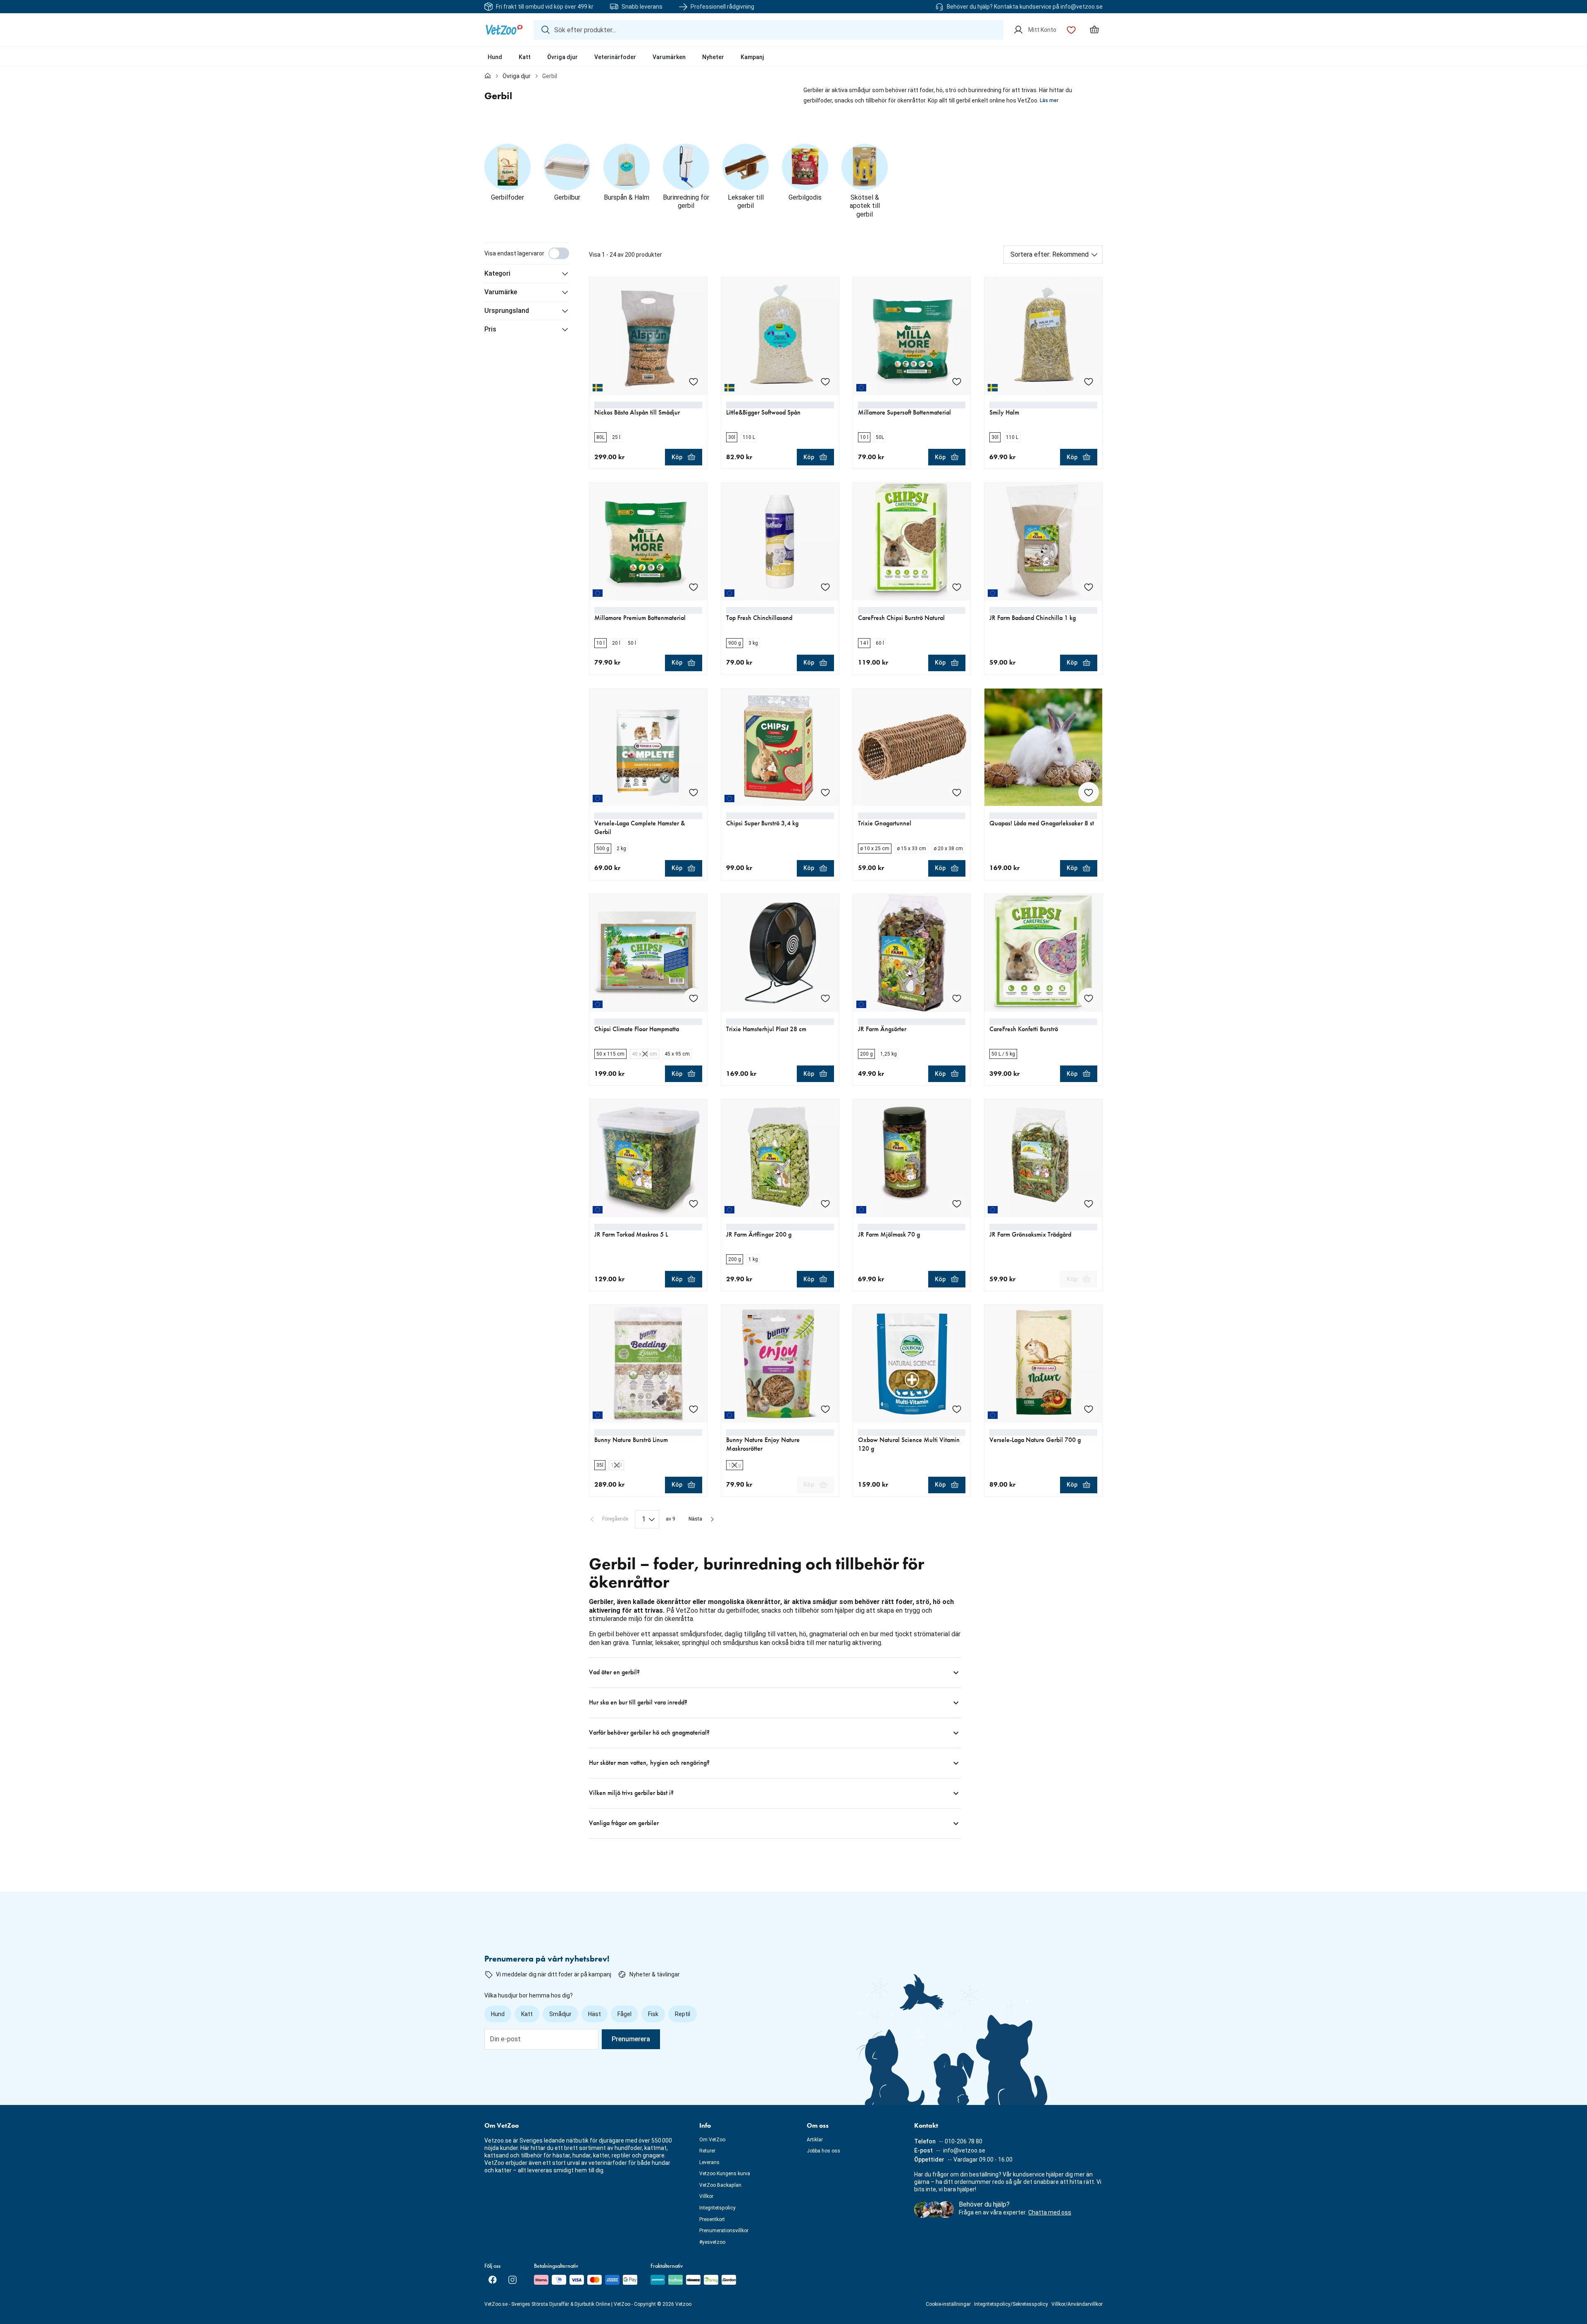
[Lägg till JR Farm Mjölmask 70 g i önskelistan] (957, 1204)
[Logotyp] (504, 30)
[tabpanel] (793, 1040)
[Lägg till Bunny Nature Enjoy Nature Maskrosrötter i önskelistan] (825, 1409)
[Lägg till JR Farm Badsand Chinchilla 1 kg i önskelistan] (1089, 587)
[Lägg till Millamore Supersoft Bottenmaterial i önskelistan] (957, 381)
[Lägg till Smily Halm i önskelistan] (1089, 381)
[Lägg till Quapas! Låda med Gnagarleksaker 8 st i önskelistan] (1089, 792)
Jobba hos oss (823, 2151)
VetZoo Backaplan (720, 2185)
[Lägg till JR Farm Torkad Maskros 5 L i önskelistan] (693, 1204)
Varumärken (669, 57)
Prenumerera (631, 2039)
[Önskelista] (1071, 30)
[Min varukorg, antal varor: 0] (1094, 30)
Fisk (653, 2014)
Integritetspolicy (717, 2208)
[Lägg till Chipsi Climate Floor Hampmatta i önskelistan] (693, 998)
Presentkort (712, 2219)
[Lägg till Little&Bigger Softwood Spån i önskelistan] (825, 381)
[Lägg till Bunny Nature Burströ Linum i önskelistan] (693, 1409)
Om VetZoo (712, 2140)
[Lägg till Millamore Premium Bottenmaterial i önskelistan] (693, 587)
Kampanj (752, 57)
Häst (595, 2014)
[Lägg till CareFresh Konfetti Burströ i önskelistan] (1089, 998)
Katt (525, 57)
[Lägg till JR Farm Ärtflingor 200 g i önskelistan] (825, 1204)
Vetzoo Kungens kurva (725, 2174)
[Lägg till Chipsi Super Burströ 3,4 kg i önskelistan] (825, 792)
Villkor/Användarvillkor (1077, 2304)
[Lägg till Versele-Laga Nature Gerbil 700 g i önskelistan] (1089, 1409)
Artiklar (815, 2140)
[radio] (600, 437)
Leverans (709, 2162)
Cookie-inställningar (948, 2304)
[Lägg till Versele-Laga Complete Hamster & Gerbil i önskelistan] (693, 792)
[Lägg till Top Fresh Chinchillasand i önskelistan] (825, 587)
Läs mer (1049, 100)
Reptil (683, 2014)
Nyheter (713, 57)
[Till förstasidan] (488, 76)
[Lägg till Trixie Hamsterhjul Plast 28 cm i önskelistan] (825, 998)
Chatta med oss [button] (1050, 2212)
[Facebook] (493, 2280)
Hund (495, 57)
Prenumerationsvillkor (724, 2231)
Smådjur (560, 2014)
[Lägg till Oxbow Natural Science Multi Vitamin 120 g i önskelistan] (957, 1409)
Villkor (706, 2196)
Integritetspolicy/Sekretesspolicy (1011, 2304)
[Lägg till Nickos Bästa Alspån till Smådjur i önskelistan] (693, 381)
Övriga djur (562, 57)
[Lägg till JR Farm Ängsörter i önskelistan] (957, 998)
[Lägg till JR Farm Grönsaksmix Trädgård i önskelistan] (1089, 1204)
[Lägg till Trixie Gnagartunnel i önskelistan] (957, 792)
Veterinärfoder (615, 57)
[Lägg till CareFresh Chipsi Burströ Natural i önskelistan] (957, 587)
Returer (707, 2151)
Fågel (624, 2014)
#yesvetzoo (712, 2242)
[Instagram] (512, 2280)
